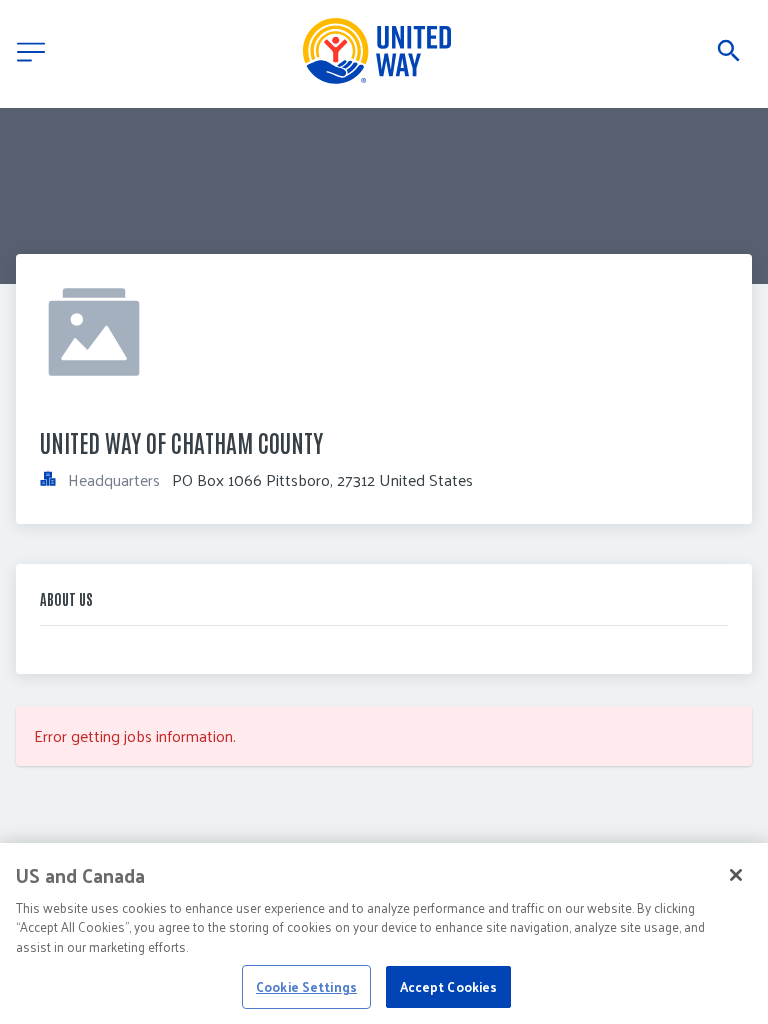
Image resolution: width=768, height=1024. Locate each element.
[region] (384, 933)
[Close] (736, 875)
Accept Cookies (449, 986)
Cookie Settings (306, 986)
